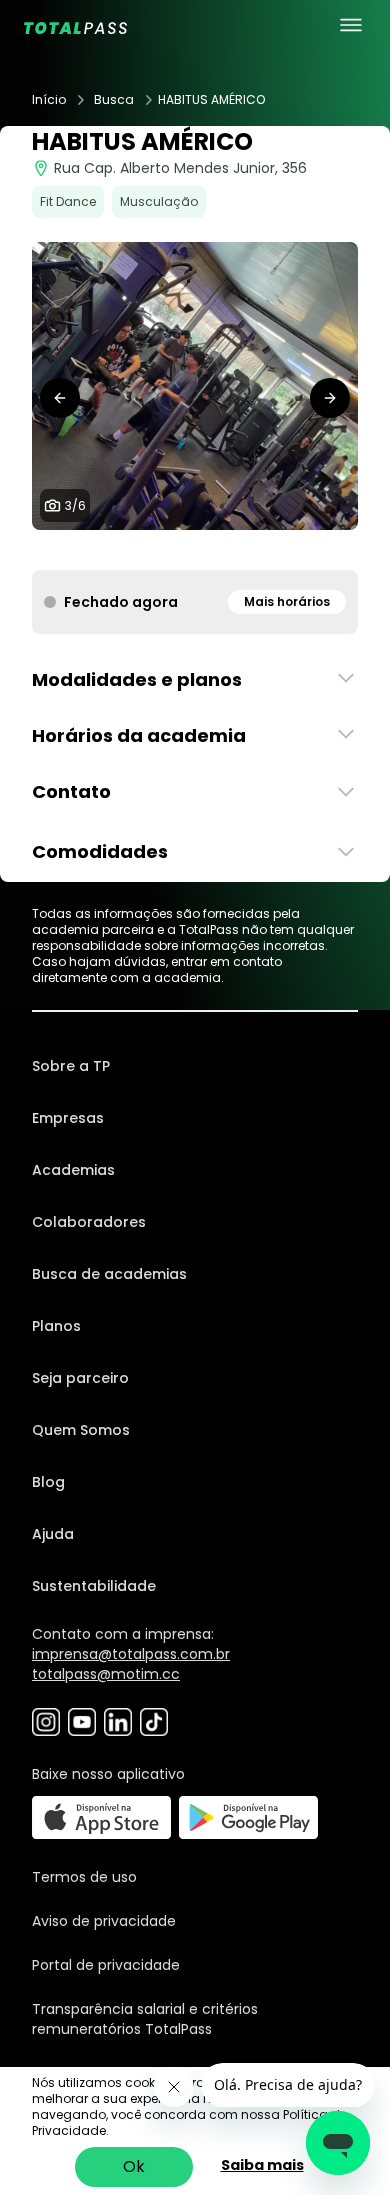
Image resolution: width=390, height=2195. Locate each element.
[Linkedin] (118, 1722)
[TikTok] (154, 1722)
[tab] (155, 550)
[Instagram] (46, 1722)
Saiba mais (262, 2165)
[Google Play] (248, 1817)
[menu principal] (351, 25)
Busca (114, 100)
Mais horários (287, 601)
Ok (134, 2166)
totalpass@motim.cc (106, 1674)
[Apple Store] (101, 1817)
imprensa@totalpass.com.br (131, 1654)
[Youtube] (82, 1722)
